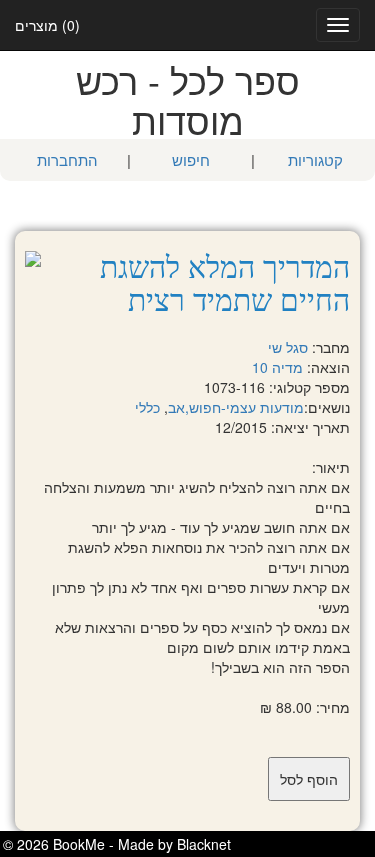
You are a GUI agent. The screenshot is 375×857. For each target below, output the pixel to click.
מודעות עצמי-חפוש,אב (236, 407)
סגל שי (288, 347)
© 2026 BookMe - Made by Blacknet (117, 844)
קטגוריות (315, 159)
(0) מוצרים (47, 25)
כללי (147, 407)
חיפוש (191, 159)
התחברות (67, 159)
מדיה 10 (277, 367)
